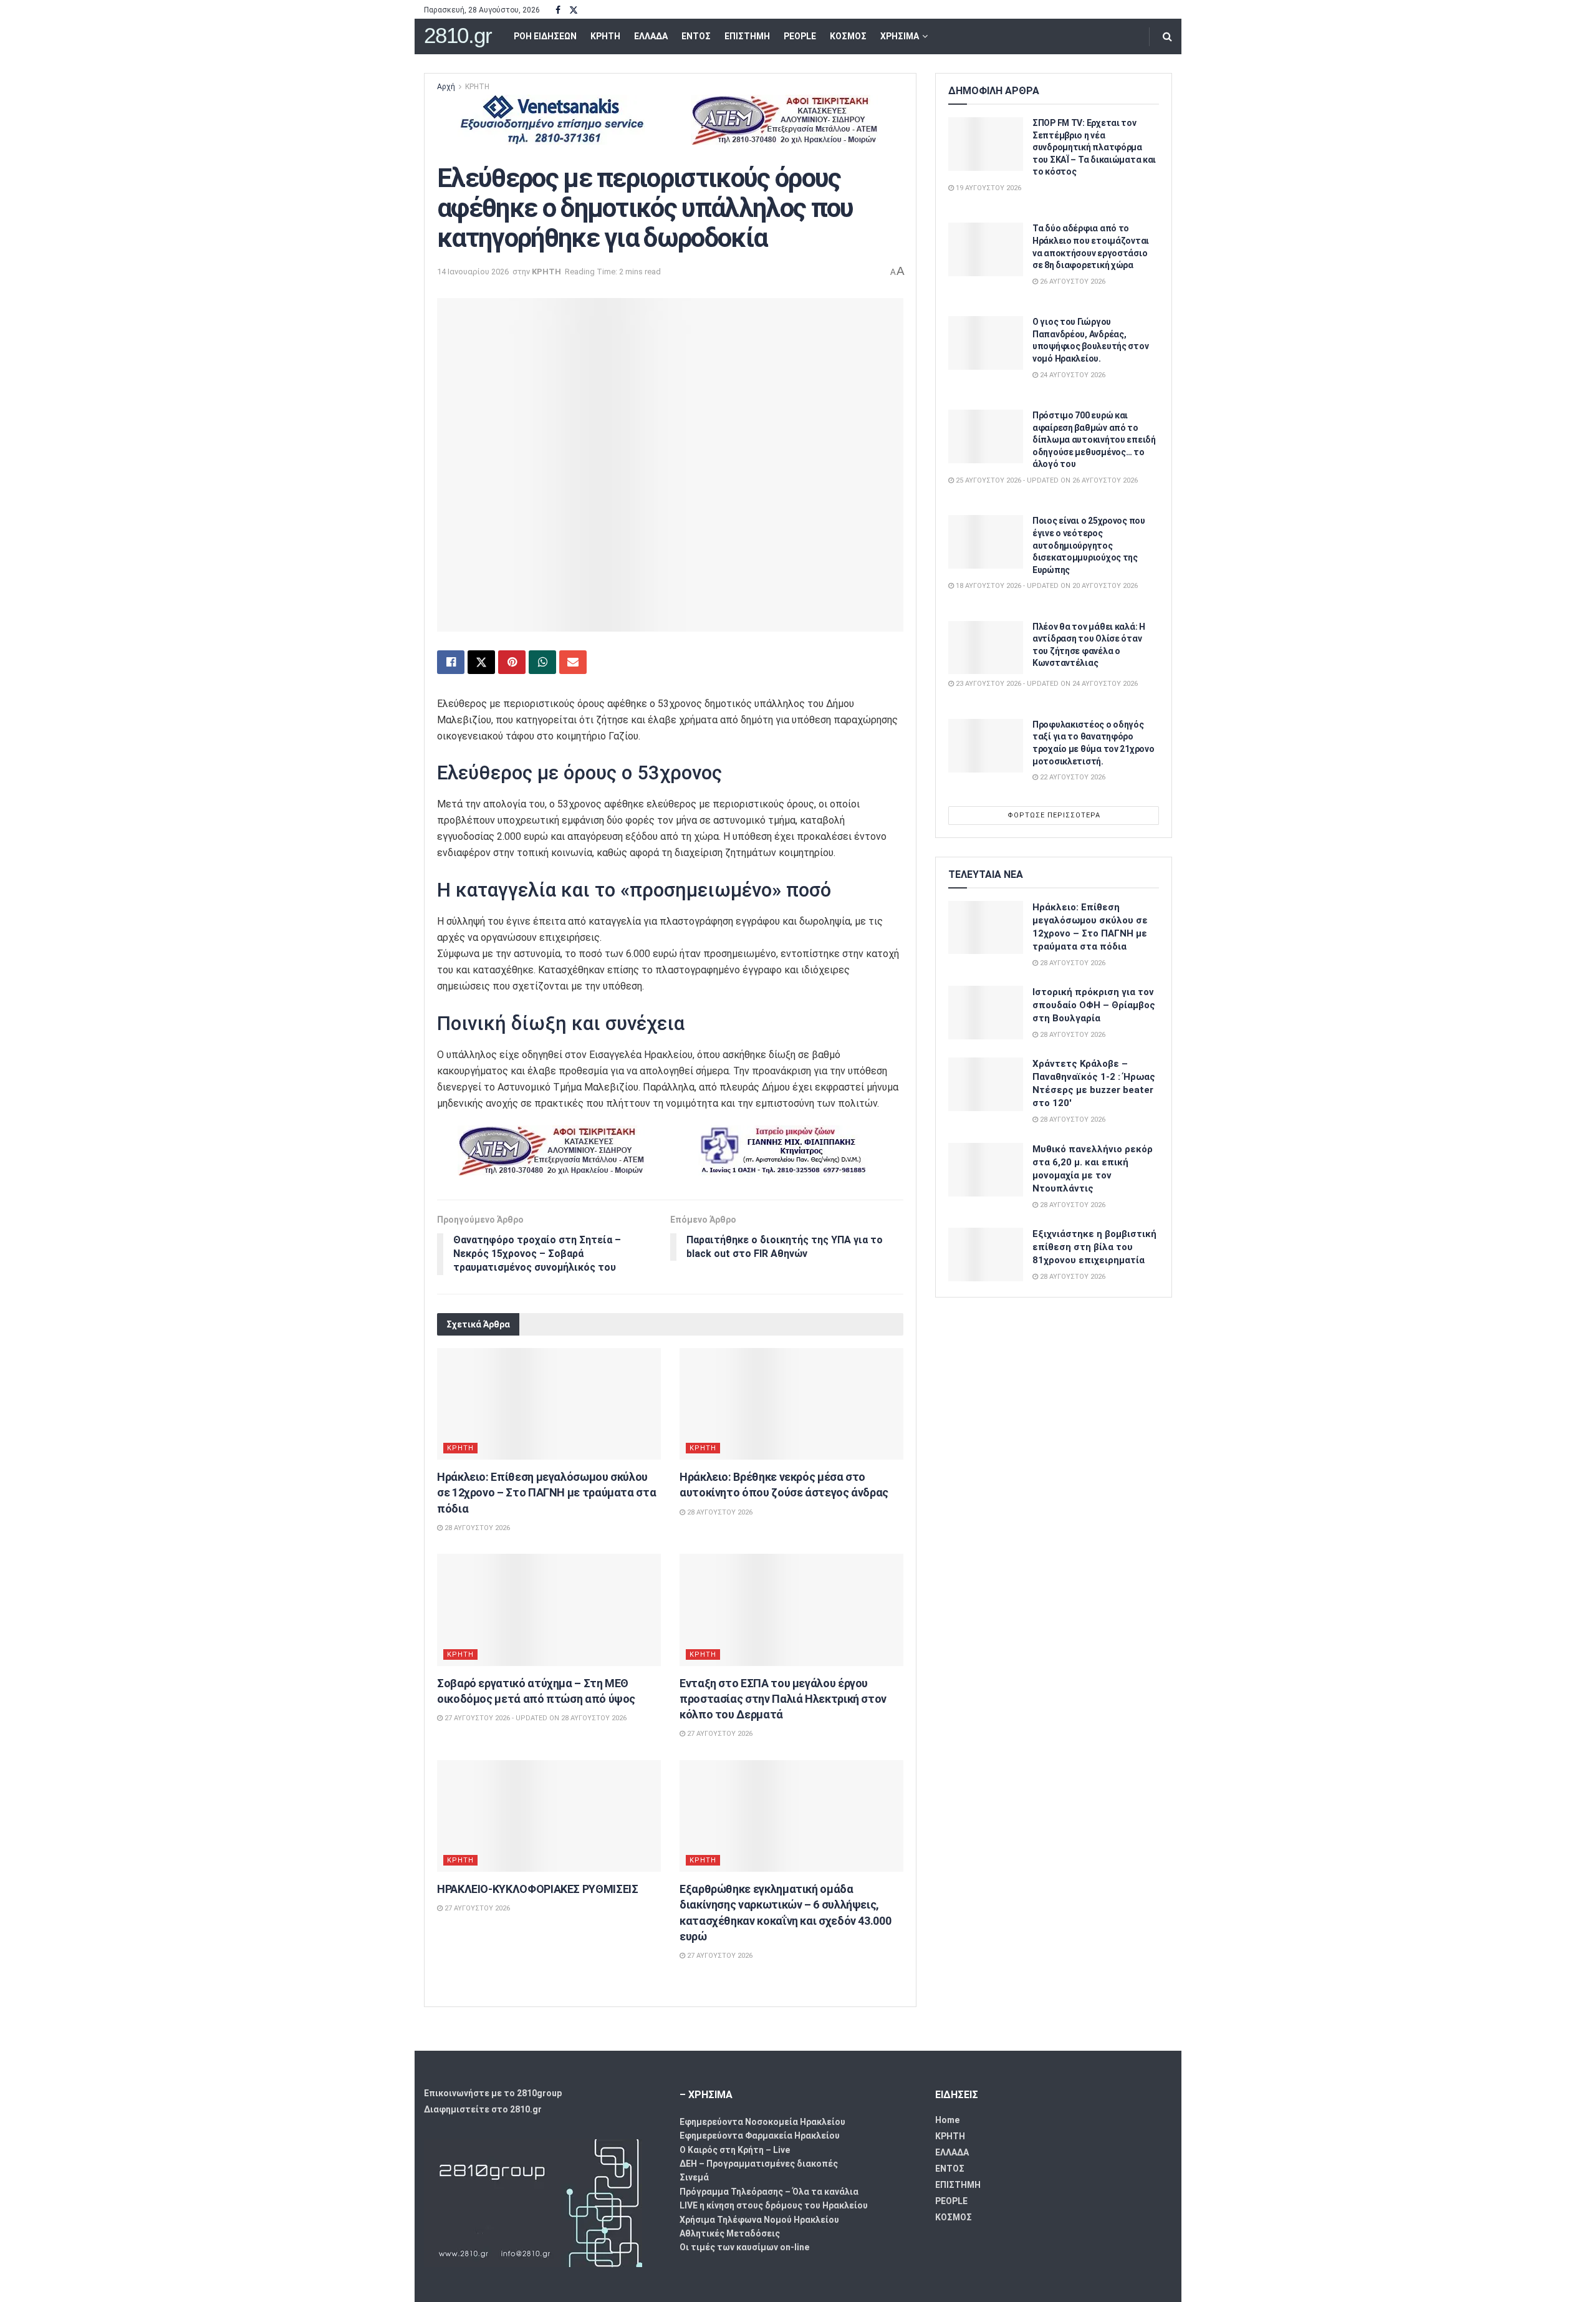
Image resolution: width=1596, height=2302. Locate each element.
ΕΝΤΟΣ (696, 36)
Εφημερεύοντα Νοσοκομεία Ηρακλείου (762, 2122)
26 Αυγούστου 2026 (1072, 282)
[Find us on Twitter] (574, 10)
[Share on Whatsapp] (542, 662)
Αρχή (446, 87)
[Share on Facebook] (451, 662)
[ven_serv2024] (551, 119)
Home (947, 2120)
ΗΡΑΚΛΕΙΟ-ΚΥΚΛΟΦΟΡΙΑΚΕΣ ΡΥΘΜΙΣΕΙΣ (537, 1889)
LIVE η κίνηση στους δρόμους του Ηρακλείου (774, 2205)
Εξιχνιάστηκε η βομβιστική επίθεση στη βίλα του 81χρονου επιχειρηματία (1094, 1247)
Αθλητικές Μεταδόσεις (730, 2233)
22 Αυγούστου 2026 (1072, 777)
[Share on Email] (573, 662)
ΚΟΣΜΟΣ (848, 36)
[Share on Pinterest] (512, 662)
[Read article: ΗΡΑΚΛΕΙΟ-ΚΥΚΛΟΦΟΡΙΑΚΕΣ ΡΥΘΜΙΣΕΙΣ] (549, 1816)
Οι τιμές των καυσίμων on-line (744, 2247)
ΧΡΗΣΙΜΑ (900, 36)
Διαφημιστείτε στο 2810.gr (483, 2109)
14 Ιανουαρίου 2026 (473, 272)
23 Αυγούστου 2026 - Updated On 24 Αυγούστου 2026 (1046, 684)
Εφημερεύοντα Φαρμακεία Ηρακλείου (760, 2136)
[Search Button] (1167, 36)
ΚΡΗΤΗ (605, 36)
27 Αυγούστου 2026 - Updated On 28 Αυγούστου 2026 (535, 1718)
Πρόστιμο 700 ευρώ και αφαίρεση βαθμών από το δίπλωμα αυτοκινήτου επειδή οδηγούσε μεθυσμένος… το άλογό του (1094, 440)
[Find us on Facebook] (558, 10)
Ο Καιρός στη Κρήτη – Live (735, 2150)
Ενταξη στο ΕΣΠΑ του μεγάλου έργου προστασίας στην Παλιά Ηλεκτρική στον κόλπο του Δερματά (783, 1699)
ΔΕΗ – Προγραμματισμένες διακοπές (759, 2164)
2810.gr (458, 36)
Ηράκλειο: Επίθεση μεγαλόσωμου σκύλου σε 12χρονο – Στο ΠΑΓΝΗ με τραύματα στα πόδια (546, 1492)
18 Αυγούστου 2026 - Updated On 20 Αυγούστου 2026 (1046, 586)
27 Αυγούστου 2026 (719, 1734)
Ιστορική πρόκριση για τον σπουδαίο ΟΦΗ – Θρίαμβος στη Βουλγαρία (1094, 1005)
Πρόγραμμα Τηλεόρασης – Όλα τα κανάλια (769, 2192)
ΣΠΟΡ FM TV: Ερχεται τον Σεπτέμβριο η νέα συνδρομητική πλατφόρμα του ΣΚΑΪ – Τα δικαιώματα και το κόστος (1094, 147)
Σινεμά (694, 2177)
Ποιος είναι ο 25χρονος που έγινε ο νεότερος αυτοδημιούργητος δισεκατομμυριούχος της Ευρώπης (1089, 545)
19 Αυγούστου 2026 (988, 188)
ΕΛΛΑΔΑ (651, 36)
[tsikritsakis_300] (784, 119)
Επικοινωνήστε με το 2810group (493, 2093)
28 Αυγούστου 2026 (476, 1528)
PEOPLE (800, 36)
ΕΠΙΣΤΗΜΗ (747, 36)
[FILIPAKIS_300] (784, 1149)
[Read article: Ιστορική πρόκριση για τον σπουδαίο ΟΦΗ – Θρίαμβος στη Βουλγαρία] (986, 1013)
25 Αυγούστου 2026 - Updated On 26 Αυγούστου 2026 (1046, 480)
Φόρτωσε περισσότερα (1054, 815)
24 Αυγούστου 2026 (1072, 375)
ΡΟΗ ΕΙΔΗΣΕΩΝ (545, 36)
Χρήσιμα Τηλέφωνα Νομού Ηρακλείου (759, 2220)
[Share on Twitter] (481, 662)
